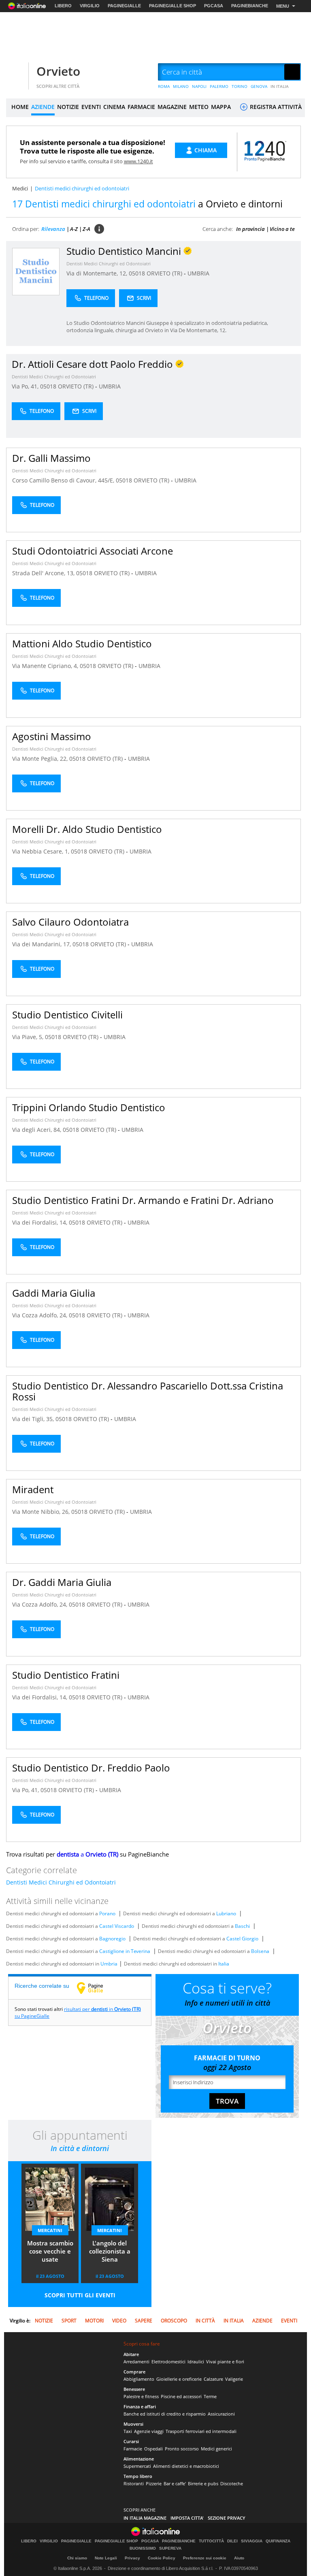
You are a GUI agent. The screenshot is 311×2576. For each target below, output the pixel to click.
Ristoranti (134, 2483)
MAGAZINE (172, 107)
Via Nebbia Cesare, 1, (42, 851)
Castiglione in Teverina (125, 1951)
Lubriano (226, 1913)
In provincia (250, 229)
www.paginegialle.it (96, 1988)
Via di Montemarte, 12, (98, 273)
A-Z (74, 229)
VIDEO (119, 2321)
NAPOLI (199, 86)
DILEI (232, 2541)
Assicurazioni (221, 2414)
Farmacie (133, 2449)
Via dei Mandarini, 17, (42, 944)
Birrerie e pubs (203, 2483)
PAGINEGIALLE (124, 6)
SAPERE (144, 2321)
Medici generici (216, 2449)
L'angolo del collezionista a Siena (110, 2251)
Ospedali (153, 2449)
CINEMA (114, 107)
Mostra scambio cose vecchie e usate (50, 2251)
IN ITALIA (280, 86)
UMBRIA (198, 273)
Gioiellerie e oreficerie (179, 2379)
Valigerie (234, 2379)
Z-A (86, 229)
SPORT (69, 2321)
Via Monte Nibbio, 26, (42, 1512)
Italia (224, 1964)
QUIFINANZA (278, 2541)
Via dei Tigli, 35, (34, 1419)
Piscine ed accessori (181, 2396)
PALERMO (219, 86)
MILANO (181, 86)
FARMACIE (141, 107)
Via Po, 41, (26, 386)
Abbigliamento (139, 2379)
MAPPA (221, 107)
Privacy (132, 2558)
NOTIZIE (68, 107)
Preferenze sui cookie (205, 2558)
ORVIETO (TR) (165, 273)
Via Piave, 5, (29, 1037)
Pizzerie (154, 2483)
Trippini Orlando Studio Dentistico (89, 1107)
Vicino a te (282, 229)
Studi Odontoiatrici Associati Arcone (93, 551)
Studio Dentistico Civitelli (67, 1015)
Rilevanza (53, 229)
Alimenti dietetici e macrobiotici (186, 2466)
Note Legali (106, 2558)
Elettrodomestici (168, 2362)
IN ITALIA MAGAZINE (145, 2518)
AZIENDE (43, 107)
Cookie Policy (162, 2558)
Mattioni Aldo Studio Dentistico (82, 643)
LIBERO (63, 6)
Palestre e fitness (141, 2396)
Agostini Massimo (52, 736)
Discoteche (232, 2483)
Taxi (128, 2431)
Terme (210, 2396)
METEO (199, 107)
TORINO (240, 86)
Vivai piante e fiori (225, 2362)
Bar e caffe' (175, 2483)
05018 (137, 273)
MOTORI (94, 2321)
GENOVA (259, 86)
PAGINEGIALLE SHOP (173, 6)
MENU (283, 6)
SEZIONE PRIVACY (227, 2518)
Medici (20, 188)
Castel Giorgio (242, 1939)
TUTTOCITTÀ (211, 2541)
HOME (20, 107)
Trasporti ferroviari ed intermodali (201, 2431)
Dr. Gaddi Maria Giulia (62, 1582)
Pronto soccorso (182, 2449)
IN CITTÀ (205, 2321)
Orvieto (58, 71)
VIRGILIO (90, 6)
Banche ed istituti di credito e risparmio (165, 2414)
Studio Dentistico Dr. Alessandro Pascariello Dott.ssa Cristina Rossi (148, 1391)
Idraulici (196, 2362)
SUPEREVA (170, 2548)
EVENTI (91, 107)
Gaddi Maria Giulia (54, 1293)
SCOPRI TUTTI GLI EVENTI (80, 2295)
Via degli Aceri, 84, (37, 1130)
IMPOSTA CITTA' (187, 2518)
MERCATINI (50, 2230)
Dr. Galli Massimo (51, 458)
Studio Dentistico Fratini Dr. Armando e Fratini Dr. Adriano (143, 1200)
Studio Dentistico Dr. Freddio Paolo (91, 1768)
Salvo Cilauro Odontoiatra (70, 922)
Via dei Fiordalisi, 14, (40, 1222)
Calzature (213, 2379)
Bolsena (260, 1951)
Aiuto (239, 2558)
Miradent (33, 1489)
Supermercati (137, 2466)
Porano (107, 1913)
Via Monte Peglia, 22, (41, 759)
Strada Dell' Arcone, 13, (44, 573)
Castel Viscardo (117, 1926)
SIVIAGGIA (252, 2541)
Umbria (109, 1964)
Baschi (242, 1926)
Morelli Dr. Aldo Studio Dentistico (87, 829)
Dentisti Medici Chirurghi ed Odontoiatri (109, 264)
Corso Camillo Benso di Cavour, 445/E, (64, 480)
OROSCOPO (174, 2321)
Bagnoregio (112, 1939)
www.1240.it (138, 161)
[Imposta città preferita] (16, 72)
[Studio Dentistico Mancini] (36, 271)
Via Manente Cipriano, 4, (46, 666)
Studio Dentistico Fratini (66, 1675)
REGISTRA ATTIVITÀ (275, 107)
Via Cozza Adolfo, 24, (40, 1315)
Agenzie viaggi (149, 2431)
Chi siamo (77, 2558)
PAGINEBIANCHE (250, 6)
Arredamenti (136, 2362)
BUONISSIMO (143, 2548)
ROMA (164, 86)
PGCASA (214, 6)
